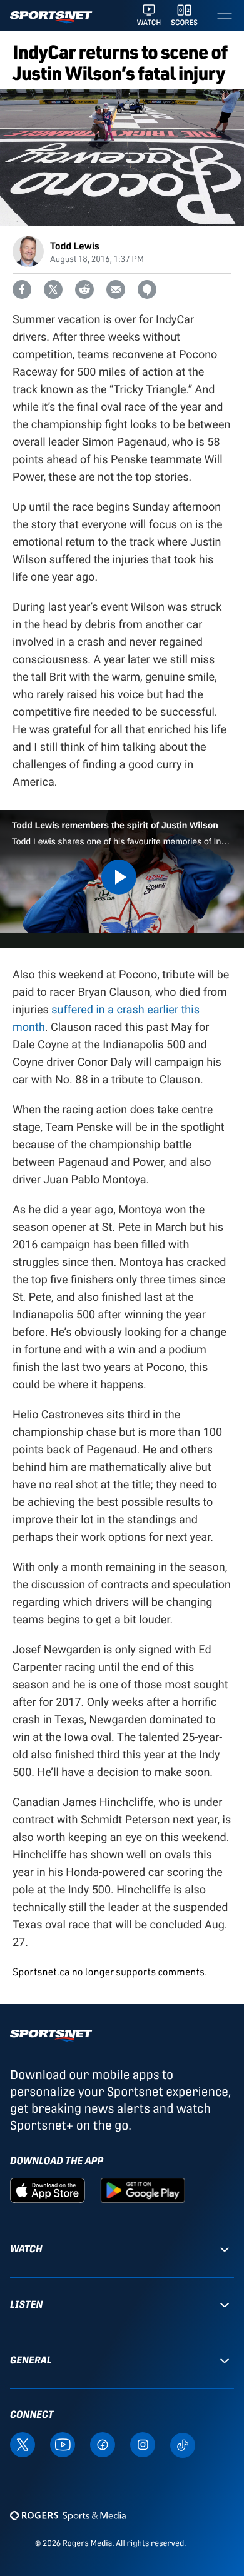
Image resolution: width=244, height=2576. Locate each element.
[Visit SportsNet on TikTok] (183, 2444)
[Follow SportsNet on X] (23, 2444)
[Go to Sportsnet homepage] (51, 17)
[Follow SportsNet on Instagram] (143, 2444)
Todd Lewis (75, 245)
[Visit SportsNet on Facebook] (103, 2444)
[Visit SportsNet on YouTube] (63, 2444)
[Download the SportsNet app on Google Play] (143, 2190)
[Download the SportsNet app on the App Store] (48, 2190)
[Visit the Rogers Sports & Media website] (68, 2515)
